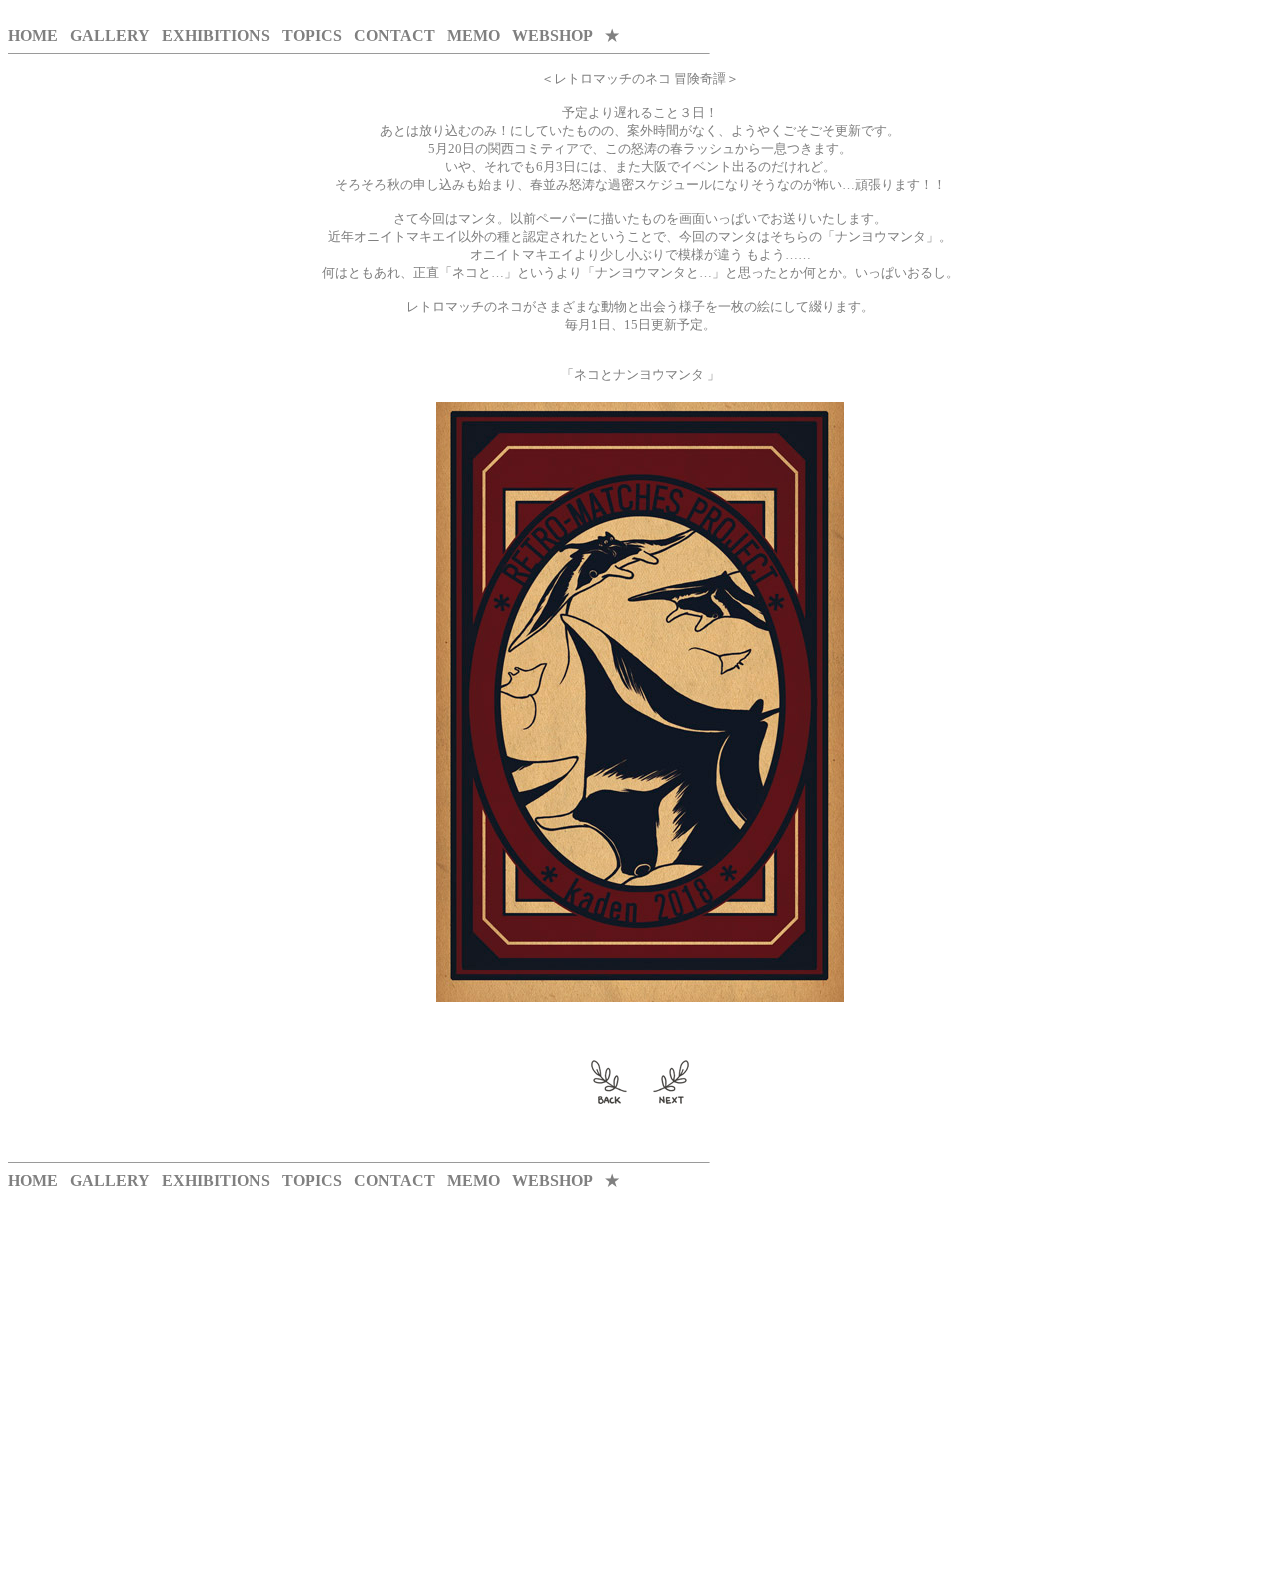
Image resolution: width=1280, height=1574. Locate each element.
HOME (33, 35)
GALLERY (110, 35)
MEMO (473, 35)
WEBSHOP (552, 35)
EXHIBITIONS (216, 35)
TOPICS (312, 35)
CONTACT (394, 35)
